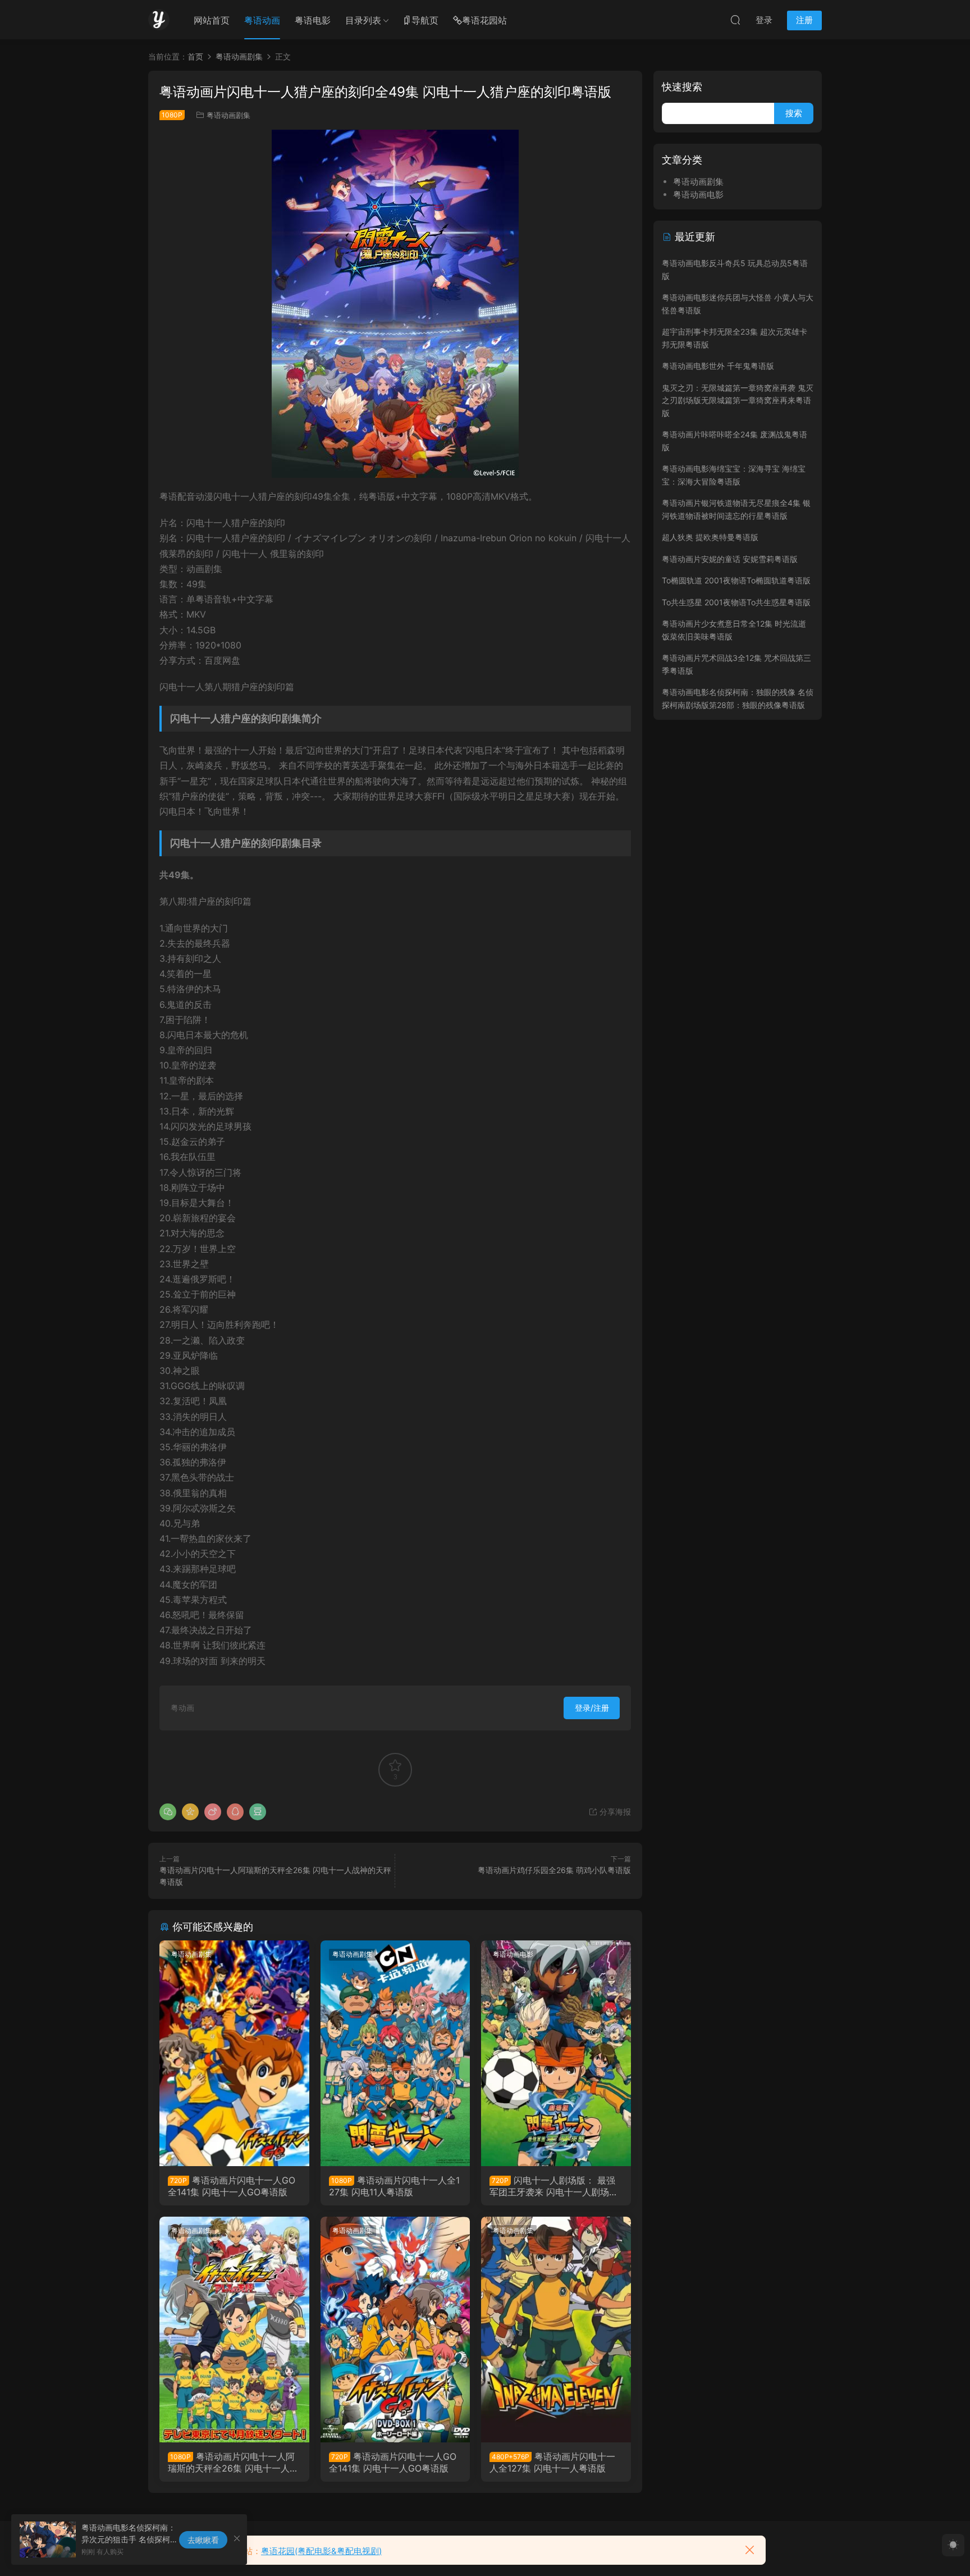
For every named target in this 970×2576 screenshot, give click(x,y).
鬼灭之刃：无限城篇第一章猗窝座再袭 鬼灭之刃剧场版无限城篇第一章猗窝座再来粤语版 (738, 400)
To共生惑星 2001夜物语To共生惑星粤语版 (736, 602)
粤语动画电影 (513, 1954)
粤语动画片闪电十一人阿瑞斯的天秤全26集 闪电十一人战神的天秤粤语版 (233, 2462)
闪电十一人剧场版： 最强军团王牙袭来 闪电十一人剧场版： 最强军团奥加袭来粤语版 (552, 2186)
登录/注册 (592, 1708)
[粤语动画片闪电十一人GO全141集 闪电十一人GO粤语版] (234, 2053)
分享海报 (614, 1812)
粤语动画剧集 (228, 115)
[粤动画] (159, 20)
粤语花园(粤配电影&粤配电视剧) (321, 2551)
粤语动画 (262, 20)
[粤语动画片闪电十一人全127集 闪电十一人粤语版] (556, 2330)
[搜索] (735, 20)
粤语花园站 (484, 20)
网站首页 (212, 20)
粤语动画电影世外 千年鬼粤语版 (718, 366)
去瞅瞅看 (203, 2540)
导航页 (425, 20)
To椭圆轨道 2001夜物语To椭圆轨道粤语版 (736, 580)
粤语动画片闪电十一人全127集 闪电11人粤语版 (394, 2186)
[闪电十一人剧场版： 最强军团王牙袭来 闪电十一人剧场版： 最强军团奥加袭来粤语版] (556, 2053)
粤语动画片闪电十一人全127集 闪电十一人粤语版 (552, 2462)
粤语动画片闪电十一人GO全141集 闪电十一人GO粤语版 (232, 2186)
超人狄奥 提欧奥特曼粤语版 (710, 537)
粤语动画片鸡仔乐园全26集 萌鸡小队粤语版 (554, 1870)
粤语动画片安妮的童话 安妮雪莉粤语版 (730, 559)
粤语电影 (313, 20)
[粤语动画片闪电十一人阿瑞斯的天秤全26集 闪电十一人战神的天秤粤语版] (234, 2330)
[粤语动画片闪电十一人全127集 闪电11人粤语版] (395, 2053)
